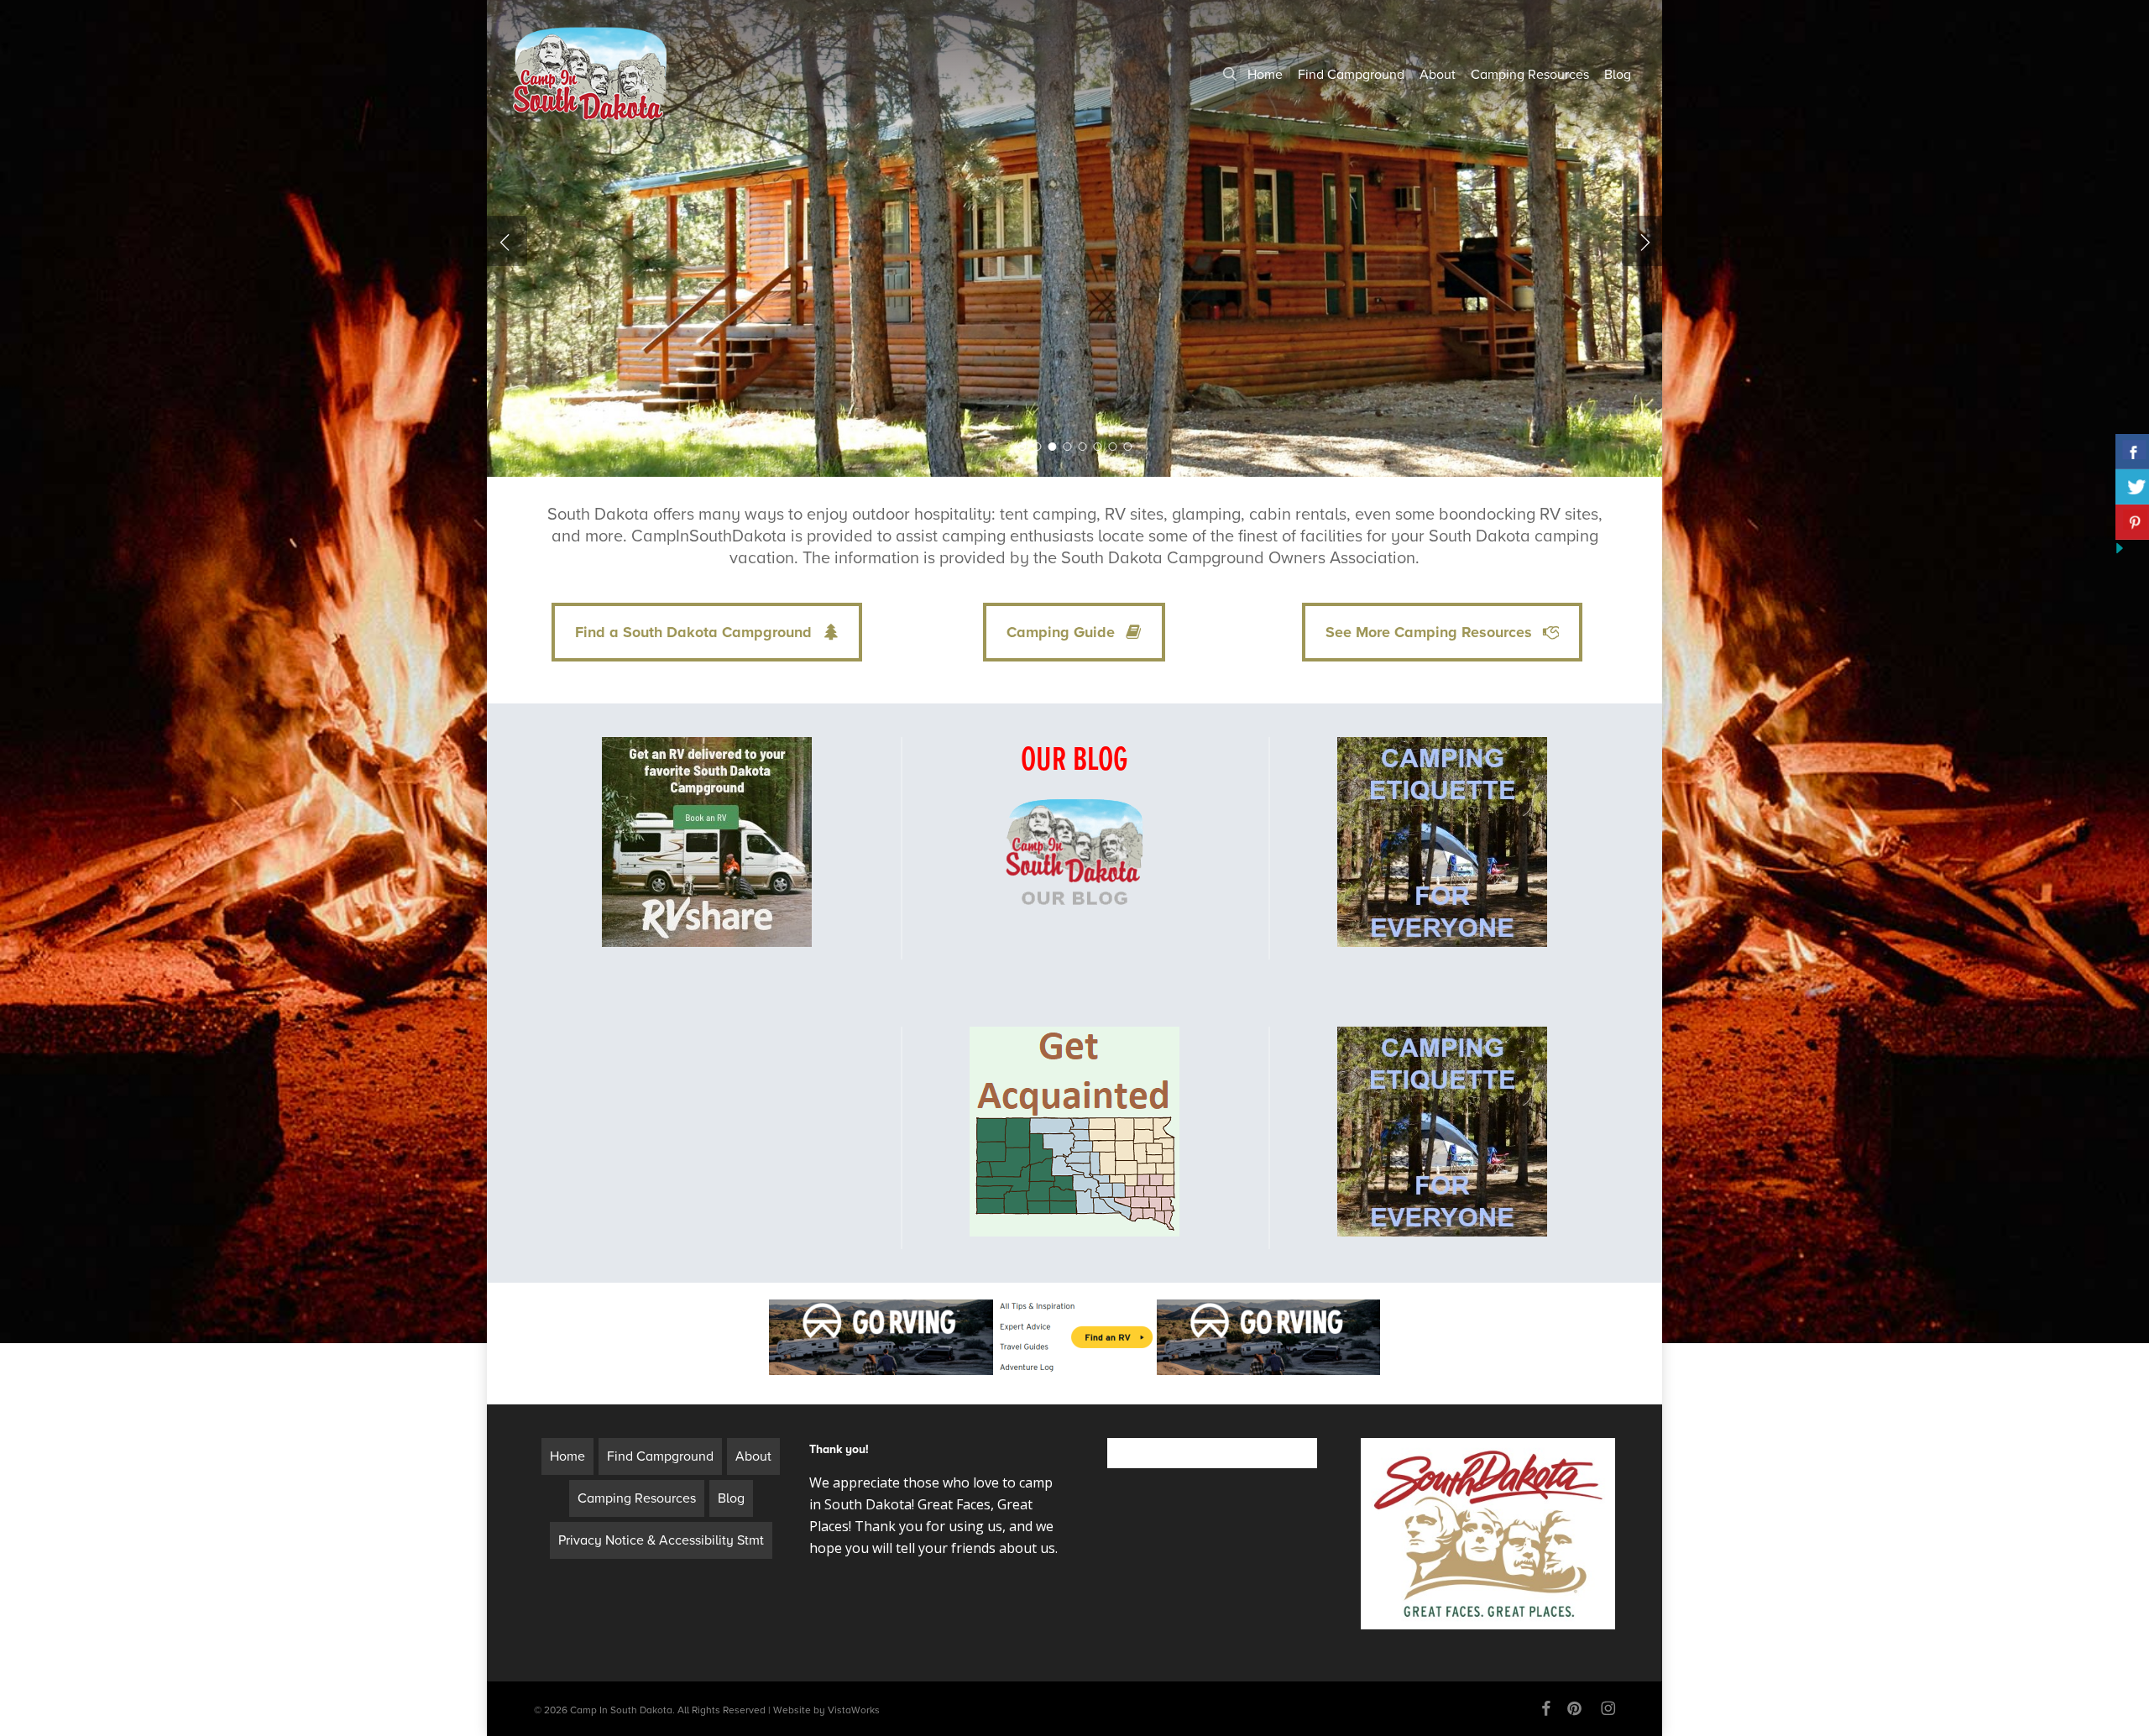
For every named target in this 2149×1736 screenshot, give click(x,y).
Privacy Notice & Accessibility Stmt (661, 1540)
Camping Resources (637, 1498)
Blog (731, 1498)
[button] (707, 632)
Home (567, 1456)
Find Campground (660, 1456)
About (753, 1456)
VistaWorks (854, 1710)
